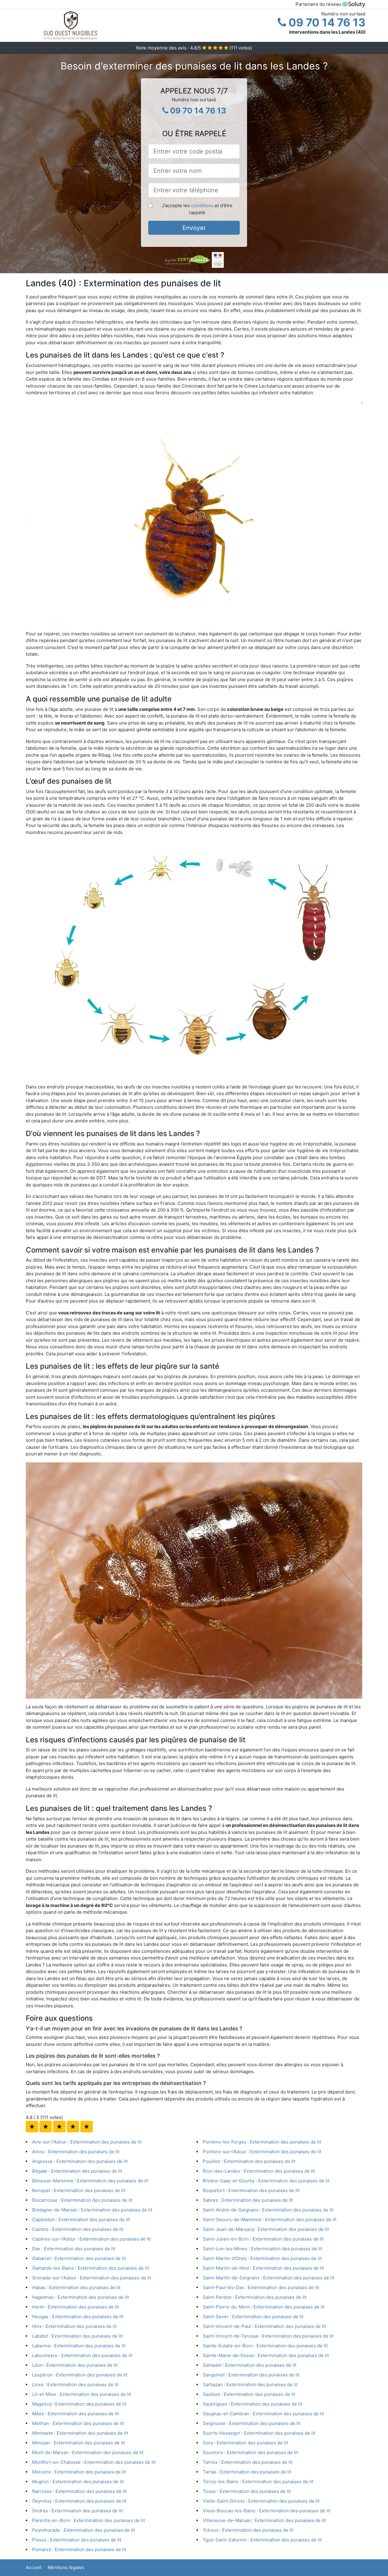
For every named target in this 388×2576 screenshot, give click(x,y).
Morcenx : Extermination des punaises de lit (79, 2472)
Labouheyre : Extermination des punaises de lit (82, 2355)
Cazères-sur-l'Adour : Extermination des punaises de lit (91, 2239)
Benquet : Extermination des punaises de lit (79, 2190)
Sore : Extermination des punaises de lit (245, 2443)
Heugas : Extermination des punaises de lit (78, 2317)
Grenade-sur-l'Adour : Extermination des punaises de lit (92, 2278)
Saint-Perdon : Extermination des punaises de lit (255, 2297)
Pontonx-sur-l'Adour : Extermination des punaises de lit (262, 2152)
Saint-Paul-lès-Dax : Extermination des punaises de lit (261, 2287)
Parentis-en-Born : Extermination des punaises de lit (89, 2520)
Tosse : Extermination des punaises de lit (247, 2491)
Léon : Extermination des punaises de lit (75, 2365)
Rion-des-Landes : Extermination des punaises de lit (259, 2171)
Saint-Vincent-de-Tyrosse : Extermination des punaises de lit (268, 2336)
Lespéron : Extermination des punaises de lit (80, 2375)
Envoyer (194, 228)
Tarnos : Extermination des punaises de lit (248, 2462)
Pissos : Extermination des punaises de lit (77, 2540)
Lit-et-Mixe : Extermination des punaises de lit (82, 2394)
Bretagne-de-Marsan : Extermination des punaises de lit (92, 2210)
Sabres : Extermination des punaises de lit (248, 2200)
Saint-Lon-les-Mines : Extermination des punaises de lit (263, 2249)
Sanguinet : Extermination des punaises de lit (251, 2375)
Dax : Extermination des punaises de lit (74, 2249)
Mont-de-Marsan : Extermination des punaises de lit (88, 2452)
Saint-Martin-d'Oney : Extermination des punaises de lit (262, 2258)
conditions (202, 205)
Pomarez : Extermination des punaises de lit (79, 2549)
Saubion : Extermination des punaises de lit (249, 2394)
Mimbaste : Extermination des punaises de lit (80, 2433)
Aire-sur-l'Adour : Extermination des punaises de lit (87, 2142)
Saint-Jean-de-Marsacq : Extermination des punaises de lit (266, 2229)
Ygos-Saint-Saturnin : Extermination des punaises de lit (262, 2540)
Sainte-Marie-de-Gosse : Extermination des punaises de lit (266, 2355)
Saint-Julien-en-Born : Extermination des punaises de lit (263, 2239)
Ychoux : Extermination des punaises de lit (248, 2530)
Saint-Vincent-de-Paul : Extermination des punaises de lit (264, 2326)
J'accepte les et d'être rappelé (197, 209)
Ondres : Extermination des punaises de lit (77, 2511)
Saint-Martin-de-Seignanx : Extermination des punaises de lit (269, 2278)
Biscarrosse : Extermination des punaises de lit (82, 2200)
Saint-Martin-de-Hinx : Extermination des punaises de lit (263, 2268)
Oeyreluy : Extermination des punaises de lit (79, 2501)
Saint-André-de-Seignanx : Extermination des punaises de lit (268, 2210)
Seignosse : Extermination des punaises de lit (252, 2423)
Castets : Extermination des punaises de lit (78, 2229)
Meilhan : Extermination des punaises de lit (78, 2423)
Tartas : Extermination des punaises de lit (247, 2472)
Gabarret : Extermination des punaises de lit (79, 2258)
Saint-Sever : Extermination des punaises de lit (253, 2317)
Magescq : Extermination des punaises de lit (79, 2404)
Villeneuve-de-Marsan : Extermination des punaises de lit (264, 2520)
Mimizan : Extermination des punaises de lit (79, 2443)
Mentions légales (66, 2567)
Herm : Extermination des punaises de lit (75, 2307)
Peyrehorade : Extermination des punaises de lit (84, 2530)
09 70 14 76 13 (326, 22)
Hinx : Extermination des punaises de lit (74, 2326)
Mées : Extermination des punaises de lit (75, 2414)
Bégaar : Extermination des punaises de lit (77, 2171)
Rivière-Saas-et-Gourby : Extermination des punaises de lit (266, 2181)
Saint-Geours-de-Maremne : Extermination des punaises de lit (270, 2220)
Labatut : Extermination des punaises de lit (77, 2336)
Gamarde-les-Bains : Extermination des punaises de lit (90, 2268)
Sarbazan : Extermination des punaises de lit (250, 2384)
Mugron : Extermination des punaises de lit (78, 2482)
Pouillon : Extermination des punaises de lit (249, 2161)
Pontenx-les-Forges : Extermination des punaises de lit (262, 2142)
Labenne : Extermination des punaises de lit (79, 2346)
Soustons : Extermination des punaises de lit (250, 2452)
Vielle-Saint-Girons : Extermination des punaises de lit (261, 2501)
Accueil (34, 2567)
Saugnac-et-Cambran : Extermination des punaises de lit (263, 2414)
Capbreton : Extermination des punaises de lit (81, 2220)
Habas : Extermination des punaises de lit (76, 2287)
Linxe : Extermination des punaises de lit (75, 2384)
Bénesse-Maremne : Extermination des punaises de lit (90, 2181)
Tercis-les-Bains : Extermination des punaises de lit (258, 2482)
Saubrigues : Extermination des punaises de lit (253, 2404)
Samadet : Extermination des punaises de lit (250, 2365)
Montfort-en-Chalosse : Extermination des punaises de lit (94, 2462)
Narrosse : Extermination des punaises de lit (79, 2491)
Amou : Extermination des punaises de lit (76, 2152)
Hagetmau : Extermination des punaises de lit (80, 2297)
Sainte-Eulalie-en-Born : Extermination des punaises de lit (265, 2346)
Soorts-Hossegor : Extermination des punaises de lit (259, 2433)
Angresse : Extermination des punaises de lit (80, 2161)
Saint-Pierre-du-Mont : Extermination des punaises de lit (264, 2307)
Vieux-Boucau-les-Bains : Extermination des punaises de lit (267, 2511)
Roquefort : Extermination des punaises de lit (251, 2190)
